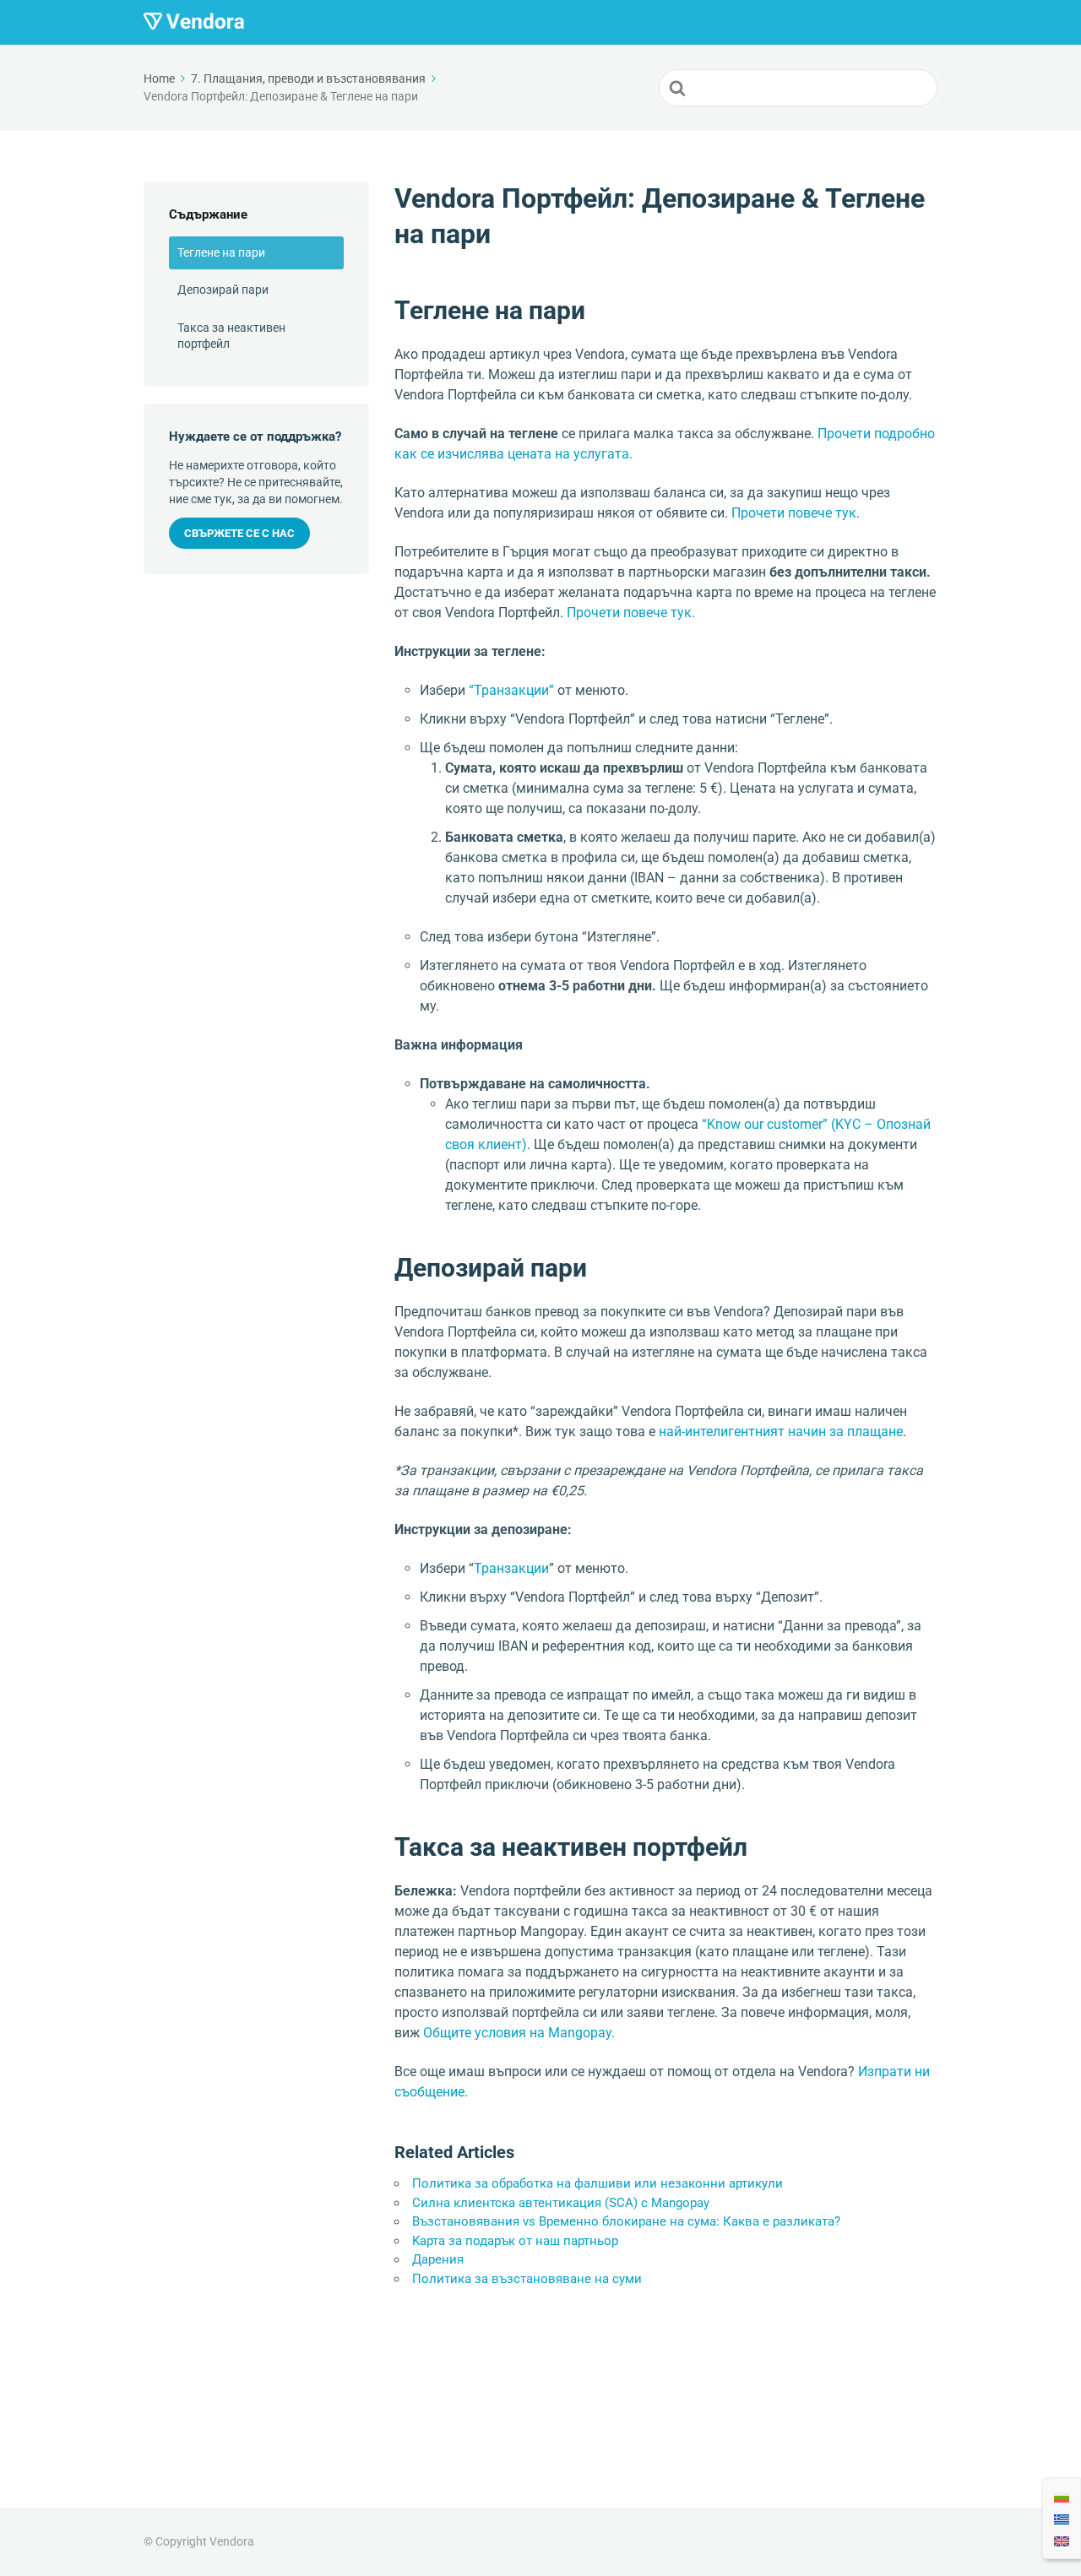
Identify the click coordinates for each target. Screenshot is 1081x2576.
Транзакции (511, 1568)
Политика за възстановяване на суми (527, 2279)
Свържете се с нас (239, 533)
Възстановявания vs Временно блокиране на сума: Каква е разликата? (626, 2221)
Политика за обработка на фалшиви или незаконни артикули (598, 2183)
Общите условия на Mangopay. (519, 2033)
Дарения (438, 2259)
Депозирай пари (223, 290)
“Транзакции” (511, 690)
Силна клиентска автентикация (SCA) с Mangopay (561, 2203)
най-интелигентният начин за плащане (781, 1432)
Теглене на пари (221, 252)
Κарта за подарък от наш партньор (515, 2241)
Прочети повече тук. (796, 513)
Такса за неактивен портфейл (231, 336)
